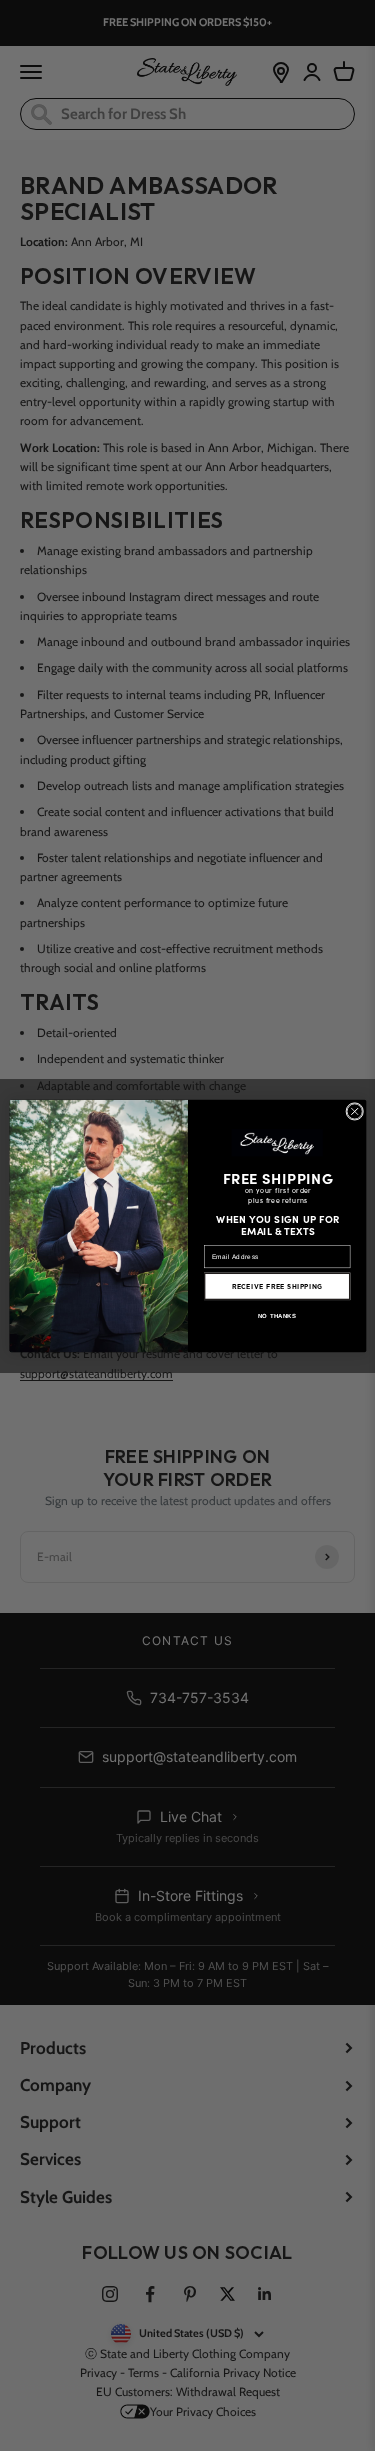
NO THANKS (276, 1315)
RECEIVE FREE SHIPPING (276, 1285)
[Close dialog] (354, 1111)
